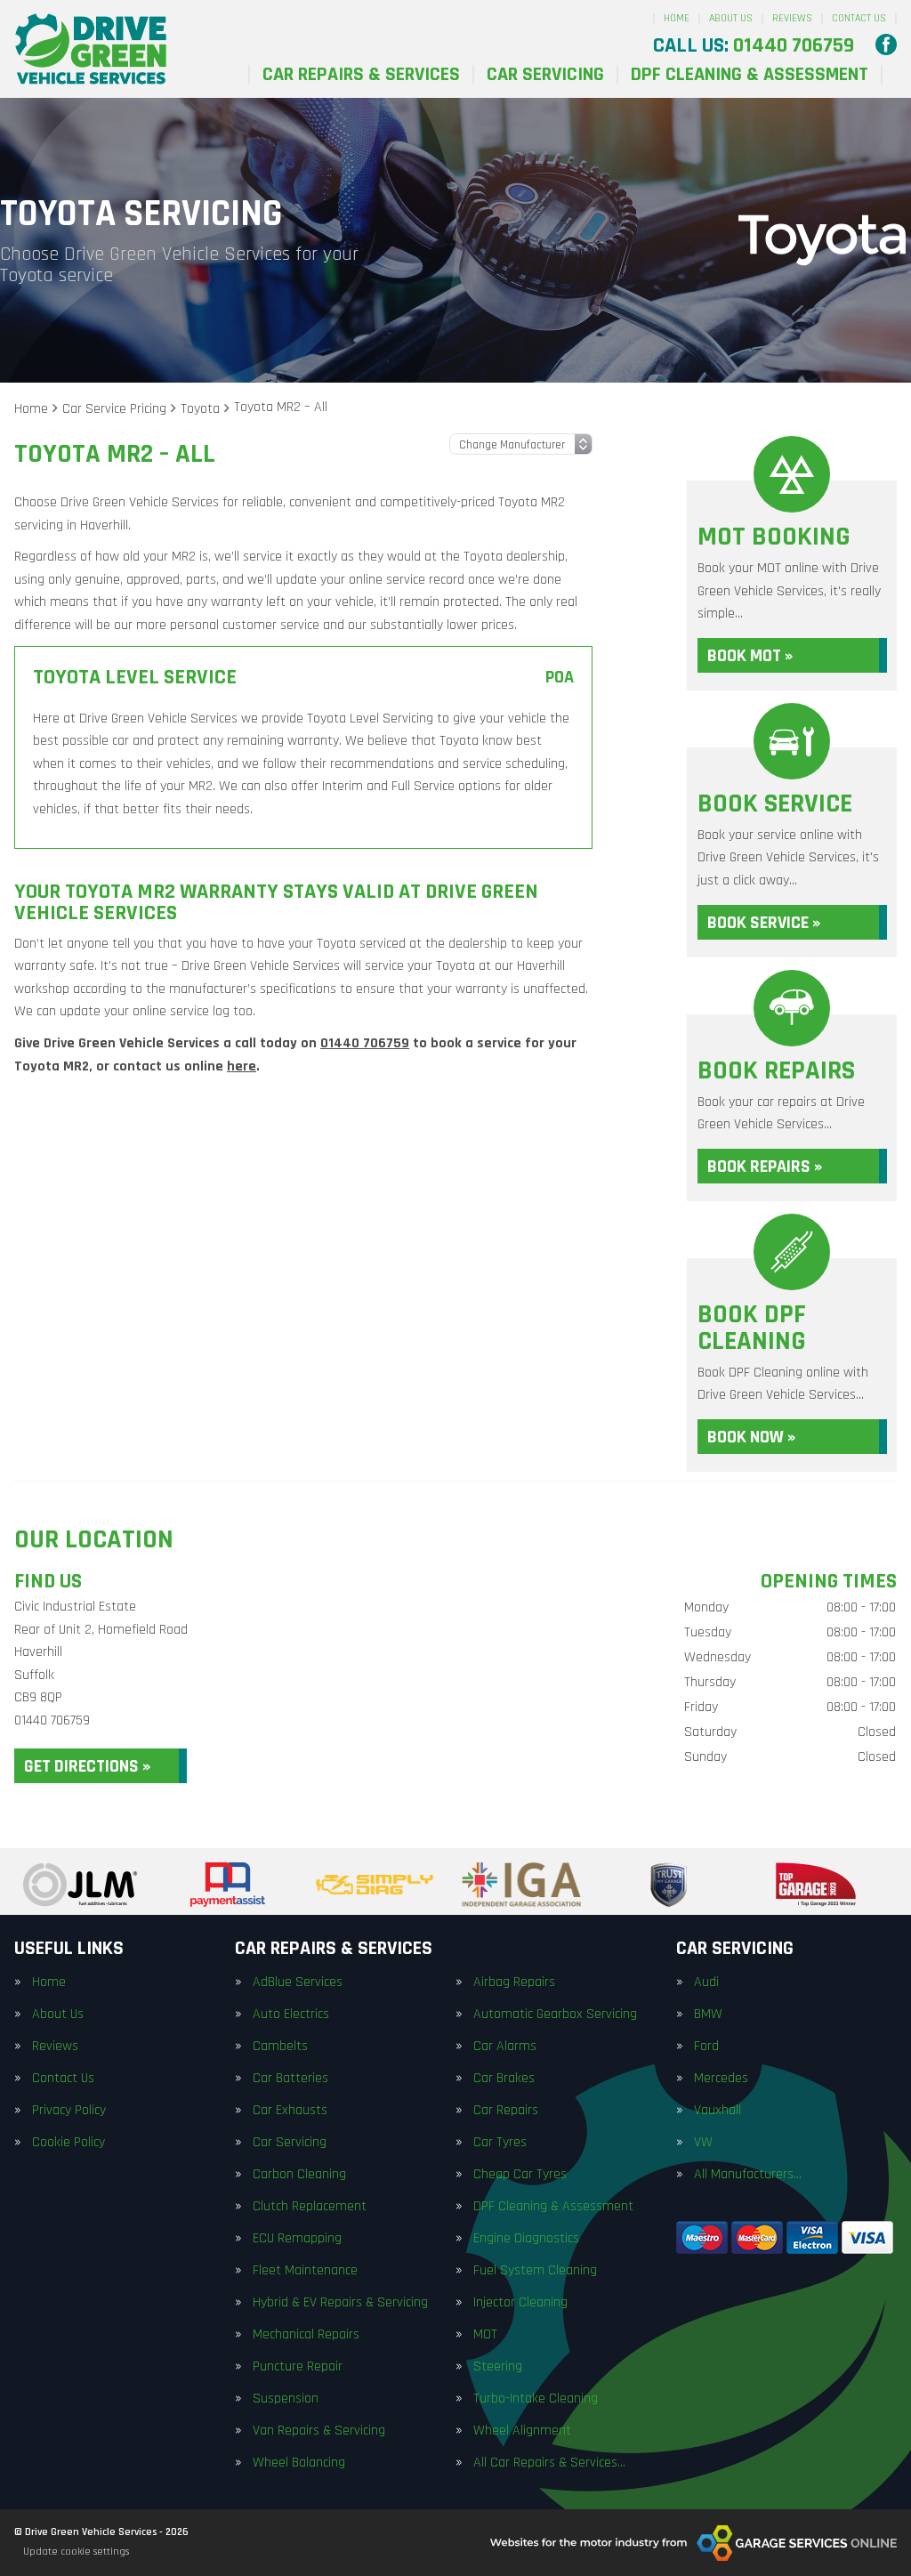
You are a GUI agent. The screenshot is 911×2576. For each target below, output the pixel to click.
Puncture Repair (298, 2367)
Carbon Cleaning (299, 2175)
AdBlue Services (298, 1982)
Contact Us (859, 18)
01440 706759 (754, 45)
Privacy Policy (69, 2111)
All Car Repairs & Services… (549, 2463)
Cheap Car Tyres (520, 2175)
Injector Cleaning (520, 2303)
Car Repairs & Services (361, 75)
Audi (706, 1982)
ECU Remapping (297, 2239)
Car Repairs (506, 2111)
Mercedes (721, 2079)
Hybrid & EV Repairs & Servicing (340, 2303)
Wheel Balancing (299, 2463)
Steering (498, 2367)
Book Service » (764, 923)
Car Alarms (505, 2047)
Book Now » (751, 1437)
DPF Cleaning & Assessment (750, 75)
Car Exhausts (290, 2111)
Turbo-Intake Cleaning (536, 2399)
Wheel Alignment (522, 2431)
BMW (708, 2015)
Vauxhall (718, 2111)
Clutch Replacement (310, 2207)
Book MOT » (750, 656)
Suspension (286, 2399)
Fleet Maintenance (305, 2271)
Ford (706, 2047)
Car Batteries (290, 2079)
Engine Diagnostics (526, 2239)
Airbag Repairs (514, 1982)
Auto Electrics (291, 2015)
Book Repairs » (765, 1167)
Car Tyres (500, 2143)
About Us (731, 18)
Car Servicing (545, 75)
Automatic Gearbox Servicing (555, 2015)
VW (703, 2143)
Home (677, 18)
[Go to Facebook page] (886, 44)
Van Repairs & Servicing (319, 2431)
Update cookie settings (76, 2552)
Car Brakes (504, 2079)
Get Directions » (87, 1766)
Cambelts (280, 2047)
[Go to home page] (91, 49)
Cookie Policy (69, 2143)
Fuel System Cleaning (535, 2271)
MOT (485, 2335)
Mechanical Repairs (306, 2335)
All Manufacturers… (748, 2175)
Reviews (792, 18)
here (242, 1066)
